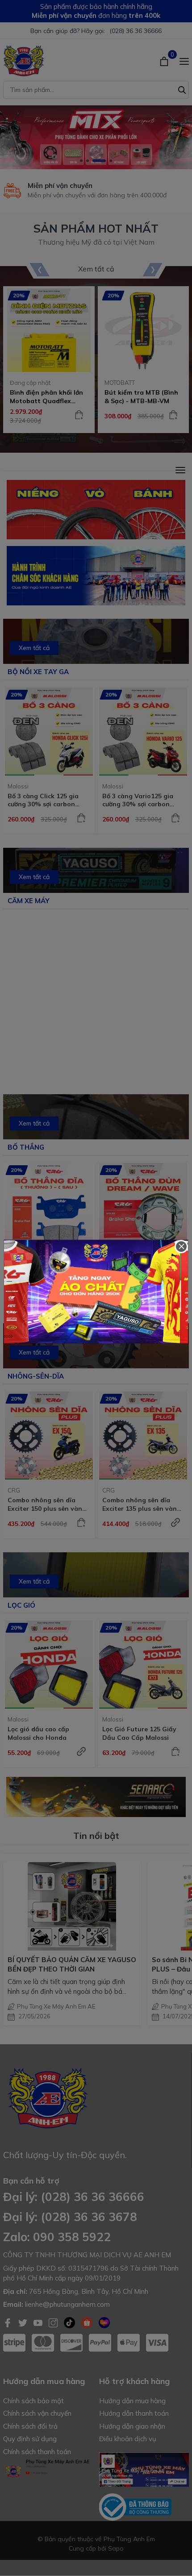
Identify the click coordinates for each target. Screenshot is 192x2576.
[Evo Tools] (96, 1292)
